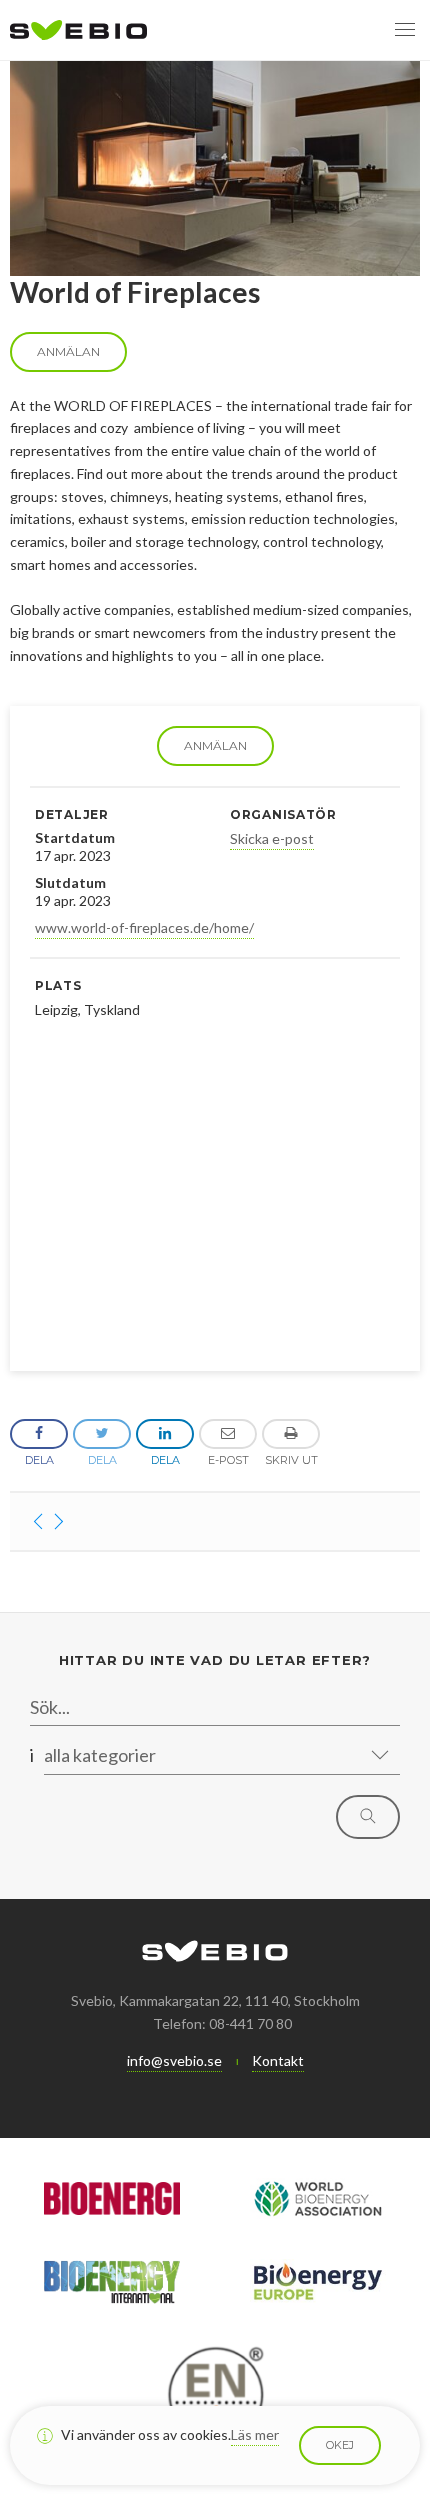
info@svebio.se (174, 2060)
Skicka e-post (272, 838)
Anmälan (215, 745)
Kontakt (278, 2060)
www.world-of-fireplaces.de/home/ (144, 927)
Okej (340, 2445)
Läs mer (255, 2434)
